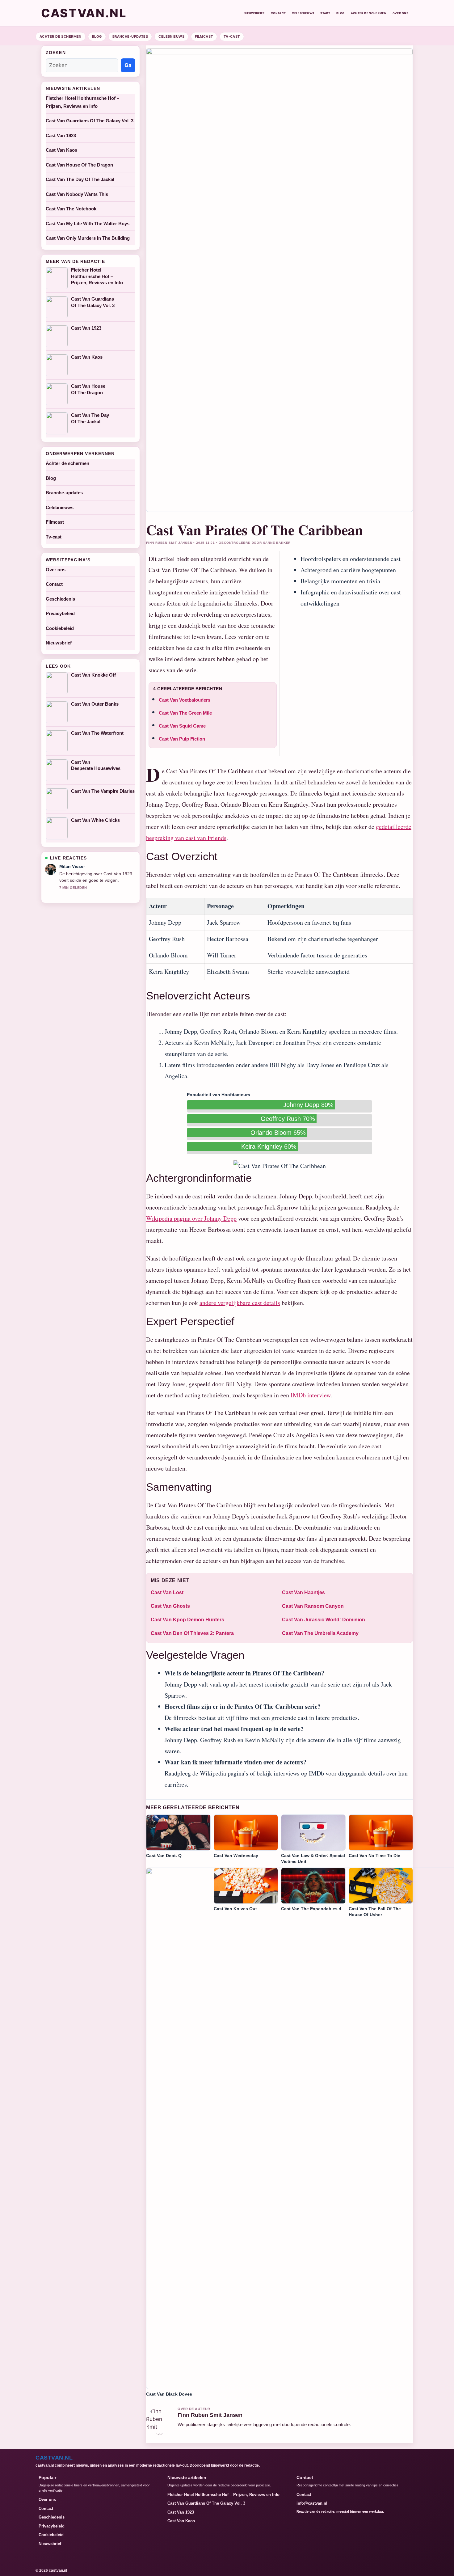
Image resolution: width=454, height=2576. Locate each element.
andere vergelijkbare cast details (240, 1303)
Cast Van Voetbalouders (185, 700)
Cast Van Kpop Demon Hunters (187, 1620)
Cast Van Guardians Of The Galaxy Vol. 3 (90, 121)
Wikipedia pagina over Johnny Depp (191, 1218)
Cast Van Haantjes (303, 1592)
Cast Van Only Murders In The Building (88, 238)
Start (325, 13)
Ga (128, 65)
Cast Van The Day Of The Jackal (80, 179)
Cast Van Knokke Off (93, 675)
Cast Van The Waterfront (97, 733)
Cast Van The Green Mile (185, 713)
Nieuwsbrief (254, 13)
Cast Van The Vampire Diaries (103, 791)
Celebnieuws (303, 13)
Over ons (400, 13)
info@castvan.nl (312, 2503)
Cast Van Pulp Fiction (182, 739)
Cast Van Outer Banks (95, 704)
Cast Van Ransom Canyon (313, 1606)
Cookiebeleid (60, 628)
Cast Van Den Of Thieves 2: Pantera (192, 1633)
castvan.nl (84, 13)
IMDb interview (311, 1395)
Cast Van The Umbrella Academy (320, 1633)
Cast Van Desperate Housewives (96, 765)
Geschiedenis (60, 599)
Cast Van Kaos (61, 150)
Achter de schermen (369, 13)
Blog (340, 13)
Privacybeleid (60, 613)
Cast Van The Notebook (71, 209)
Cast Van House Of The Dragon (79, 165)
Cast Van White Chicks (95, 820)
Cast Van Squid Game (182, 726)
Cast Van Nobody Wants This (77, 194)
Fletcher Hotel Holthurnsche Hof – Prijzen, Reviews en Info (97, 276)
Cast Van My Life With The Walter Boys (88, 224)
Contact (278, 13)
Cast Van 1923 (61, 135)
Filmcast (204, 36)
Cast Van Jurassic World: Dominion (324, 1620)
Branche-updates (130, 36)
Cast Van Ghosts (170, 1606)
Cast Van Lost (167, 1592)
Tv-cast (232, 36)
